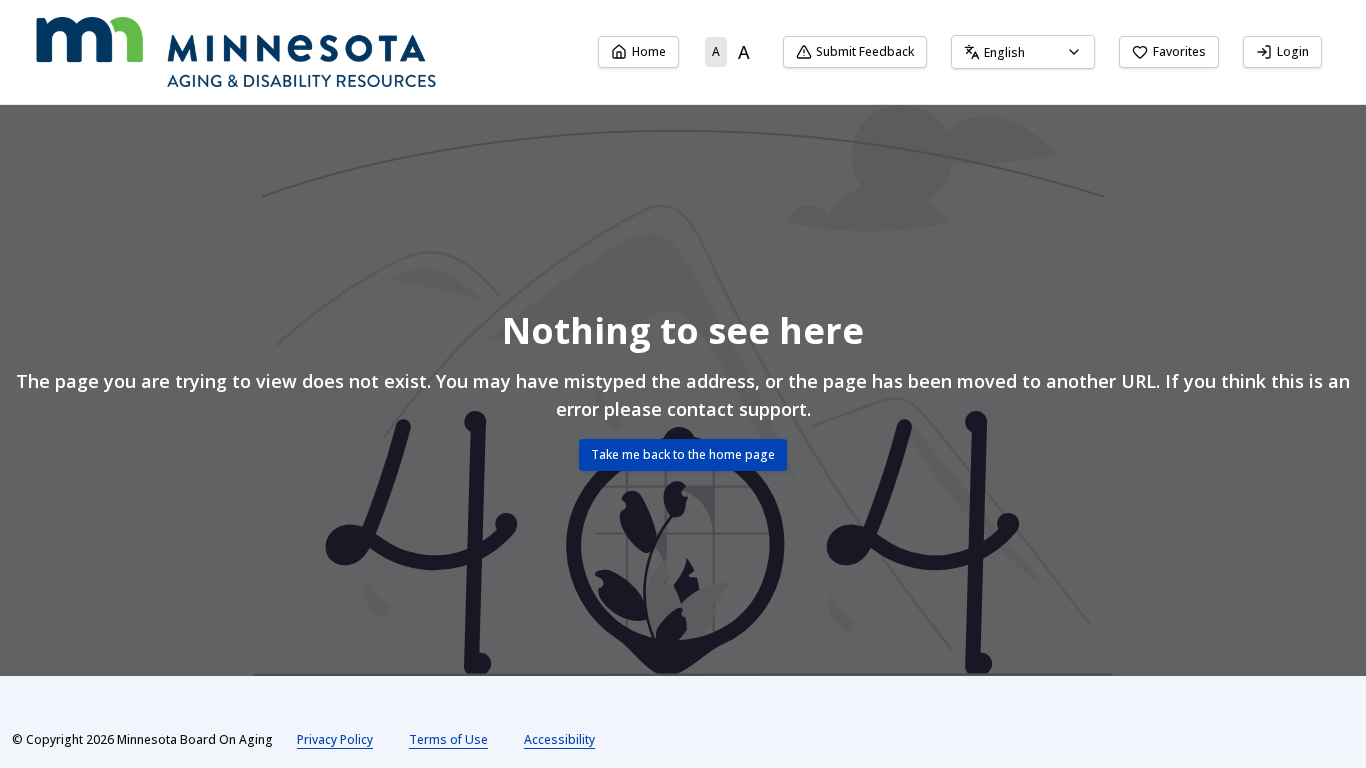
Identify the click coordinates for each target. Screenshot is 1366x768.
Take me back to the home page (683, 454)
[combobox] (1023, 52)
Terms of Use (448, 739)
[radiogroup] (731, 52)
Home (649, 51)
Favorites (1179, 51)
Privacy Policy (335, 739)
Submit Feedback (865, 51)
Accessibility (559, 739)
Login (1293, 51)
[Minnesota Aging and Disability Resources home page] (236, 52)
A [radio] (716, 51)
